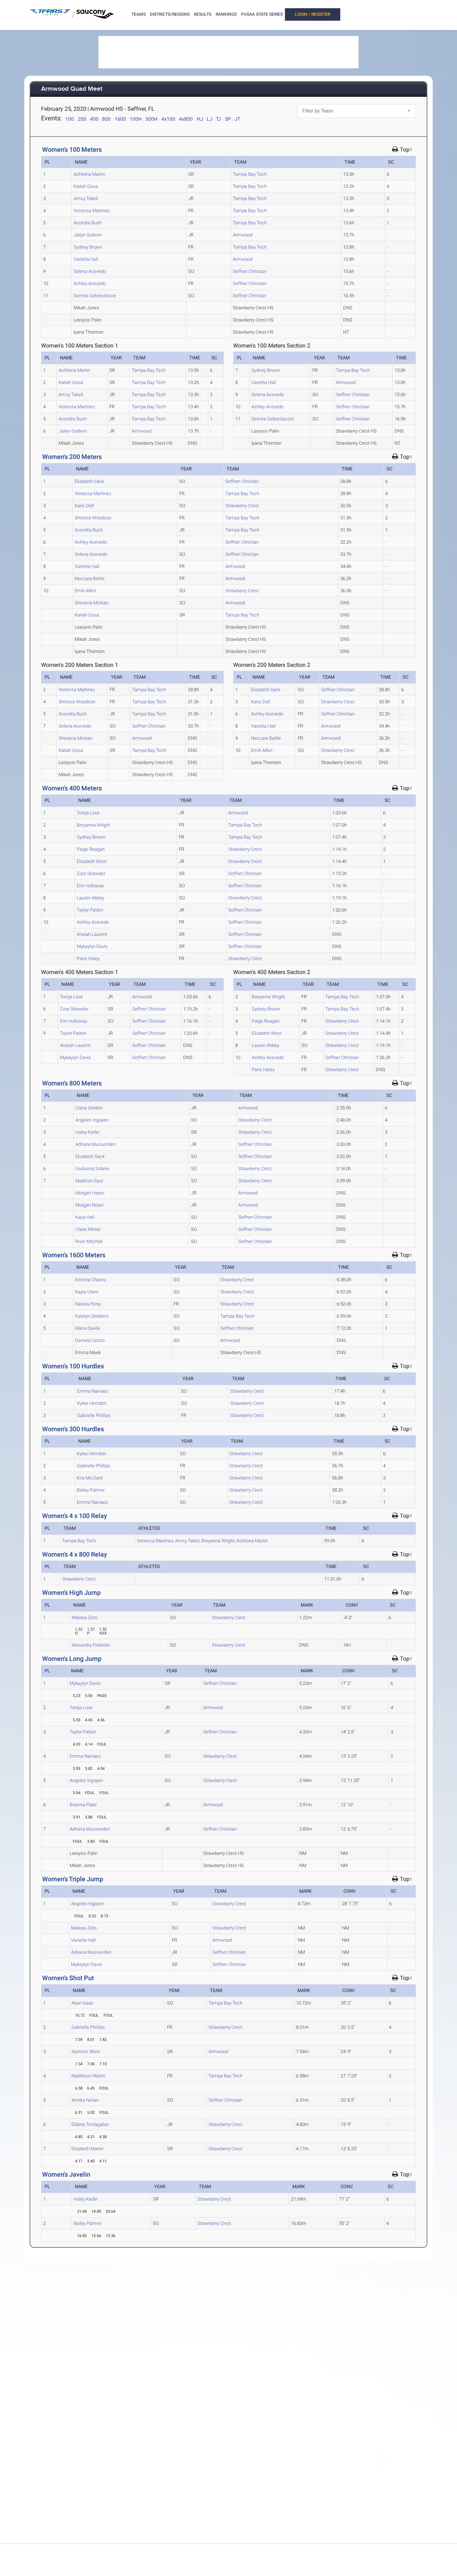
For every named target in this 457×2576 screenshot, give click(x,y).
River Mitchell (89, 1241)
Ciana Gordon (89, 1108)
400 (94, 119)
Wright (218, 1541)
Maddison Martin (88, 2076)
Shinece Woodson (93, 518)
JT (237, 119)
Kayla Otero (87, 1292)
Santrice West (86, 2051)
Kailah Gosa (86, 186)
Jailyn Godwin (88, 235)
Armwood (243, 235)
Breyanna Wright (93, 825)
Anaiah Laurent (92, 934)
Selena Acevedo (90, 271)
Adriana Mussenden (96, 1144)
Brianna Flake (83, 1805)
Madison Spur (89, 1181)
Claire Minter (88, 1229)
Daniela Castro (90, 1340)
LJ (210, 119)
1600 (120, 119)
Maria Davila (87, 1328)
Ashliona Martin (89, 174)
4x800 (186, 119)
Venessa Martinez (92, 211)
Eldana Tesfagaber (90, 2124)
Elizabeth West (92, 861)
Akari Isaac (82, 2003)
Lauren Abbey (91, 898)
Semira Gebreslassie (95, 296)
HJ (200, 119)
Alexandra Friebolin (91, 1645)
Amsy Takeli (86, 198)
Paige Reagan (91, 849)
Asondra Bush (88, 223)
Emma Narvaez (93, 1391)
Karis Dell (84, 506)
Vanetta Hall (86, 259)
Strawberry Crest (242, 506)
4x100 (168, 119)
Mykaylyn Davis (92, 946)
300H (151, 119)
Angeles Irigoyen (92, 1120)
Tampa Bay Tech (250, 174)
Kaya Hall (85, 1217)
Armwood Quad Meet (72, 89)
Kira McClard (90, 1478)
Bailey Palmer (91, 1490)
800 (106, 119)
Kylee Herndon (92, 1403)
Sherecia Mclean (92, 603)
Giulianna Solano (92, 1169)
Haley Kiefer (87, 1132)
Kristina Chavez (91, 1280)
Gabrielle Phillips (94, 1415)
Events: (51, 118)
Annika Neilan (85, 2100)
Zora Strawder (91, 873)
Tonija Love (88, 813)
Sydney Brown (88, 247)
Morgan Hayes (90, 1193)
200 (82, 119)
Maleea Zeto (84, 1618)
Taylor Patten (90, 910)
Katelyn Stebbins (92, 1316)
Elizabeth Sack (89, 481)
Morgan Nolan (89, 1205)
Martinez (155, 1541)
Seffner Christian (250, 271)
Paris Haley (88, 958)
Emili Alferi (85, 591)
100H (136, 119)
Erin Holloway (90, 886)
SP (228, 119)
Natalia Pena (88, 1304)
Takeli (187, 1541)
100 (70, 119)
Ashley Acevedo (90, 283)
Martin (252, 1541)
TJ (219, 119)
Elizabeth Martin (87, 2149)
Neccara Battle (90, 578)
